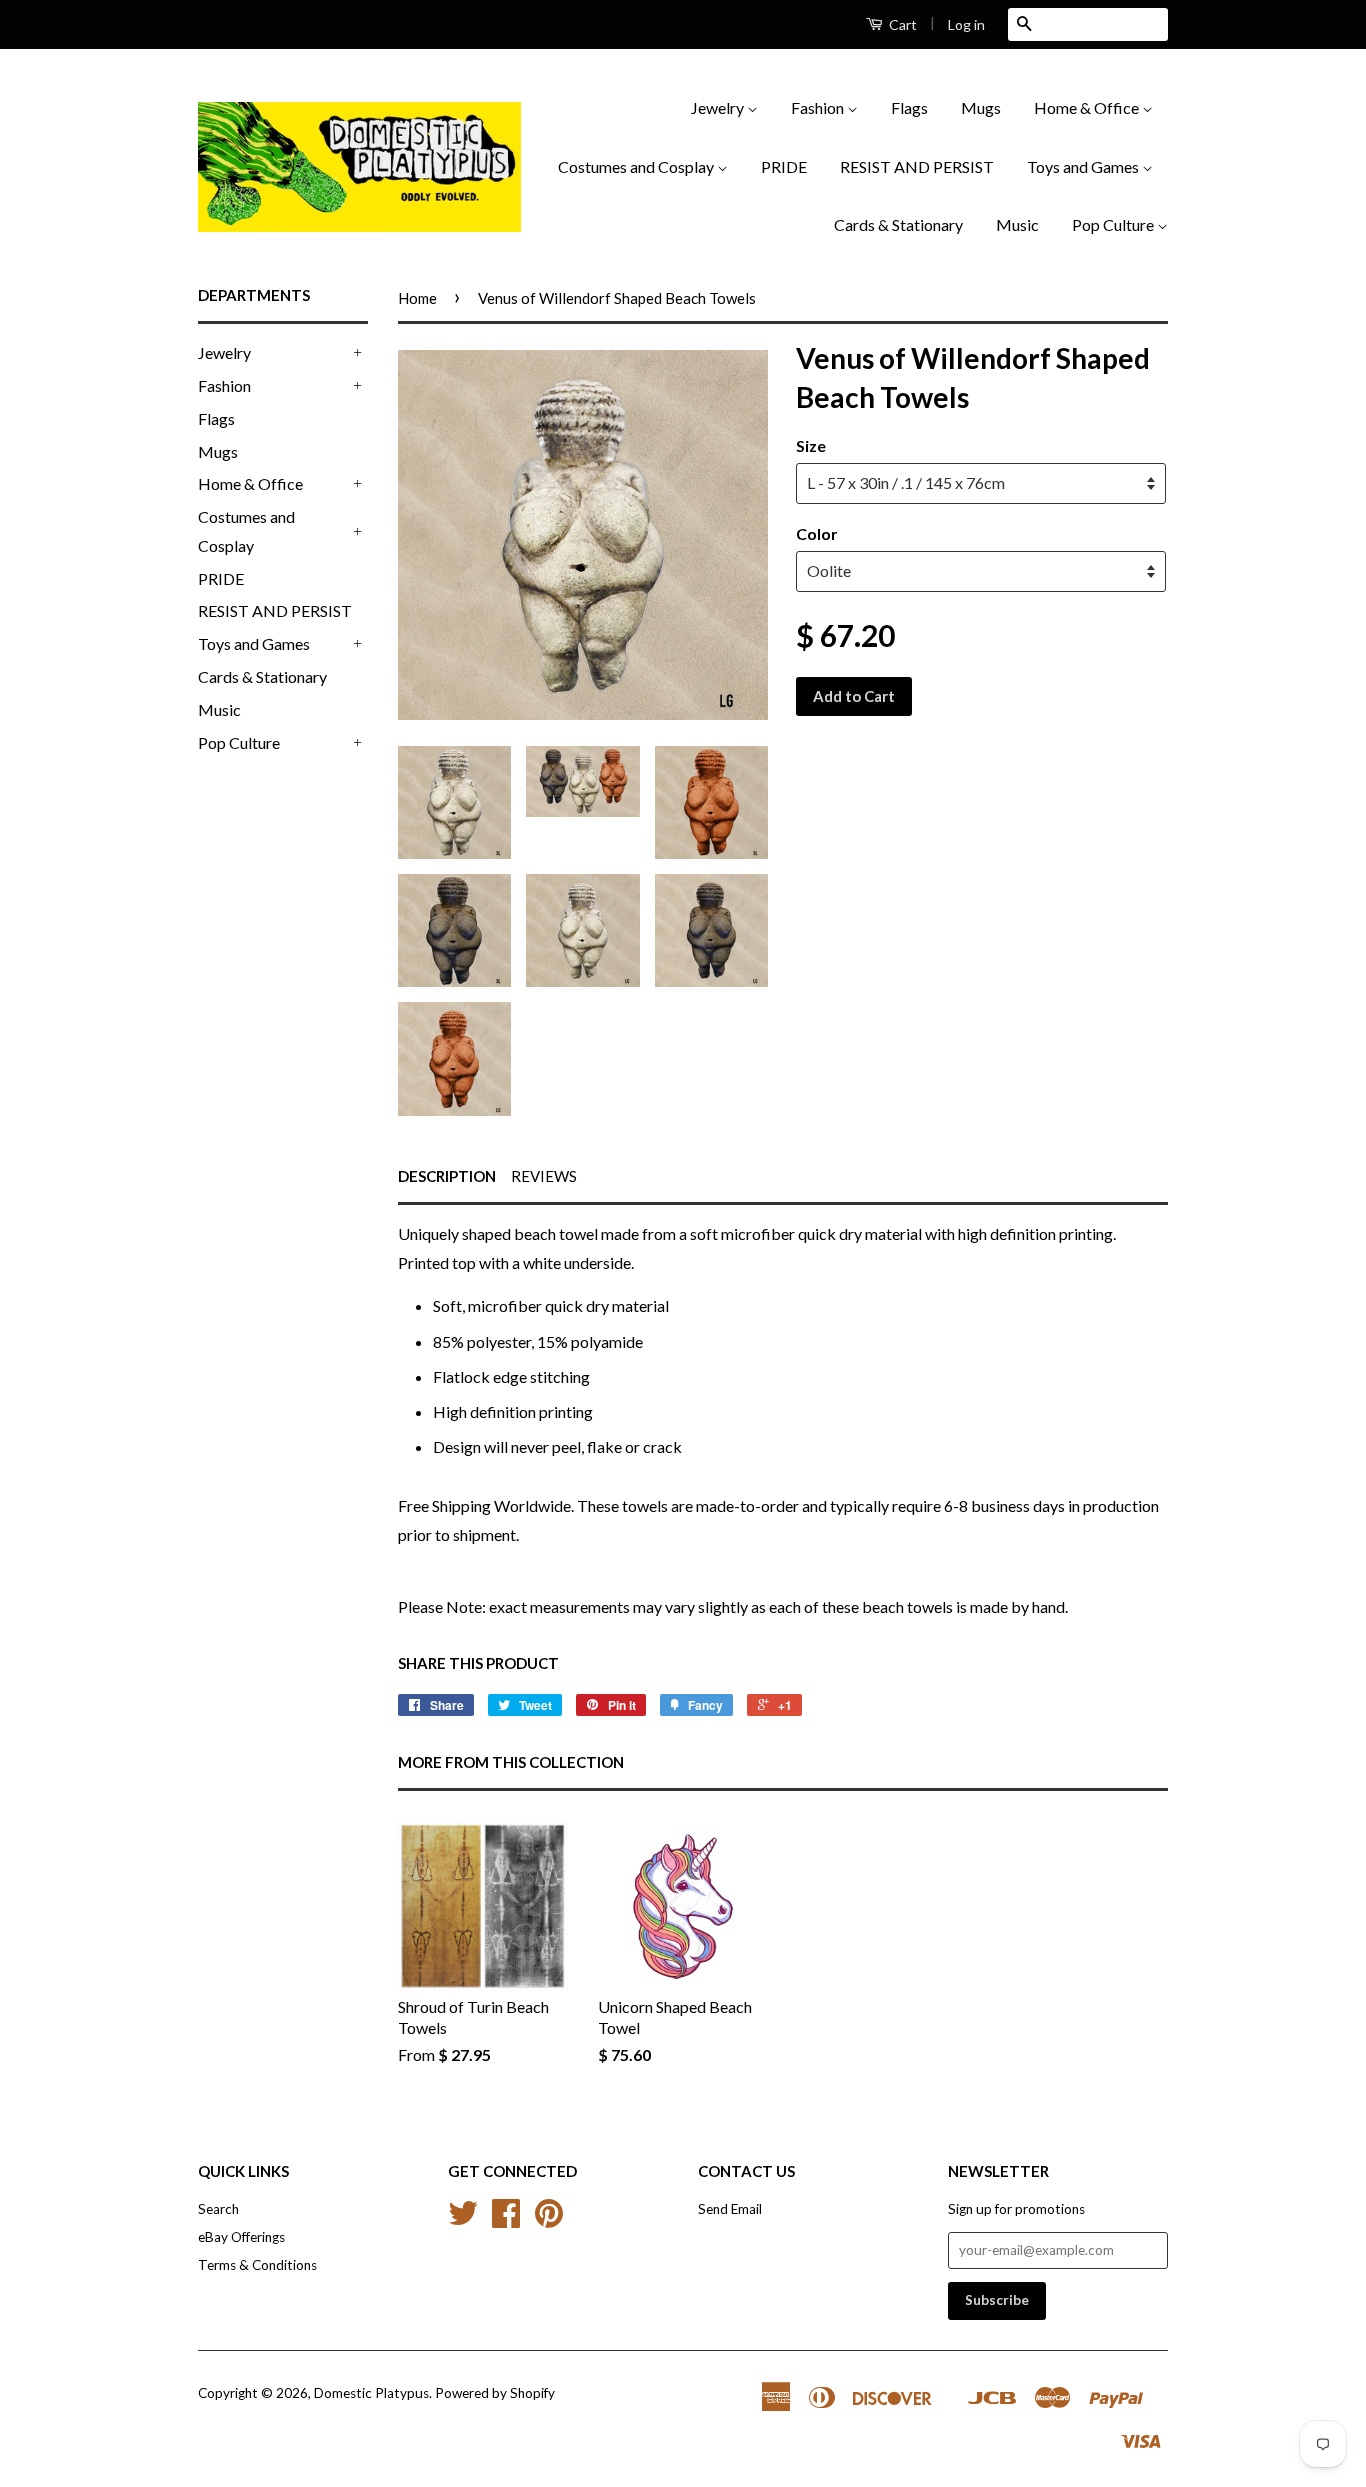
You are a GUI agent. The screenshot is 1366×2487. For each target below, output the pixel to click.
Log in (966, 24)
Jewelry (719, 107)
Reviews (544, 1176)
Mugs (981, 107)
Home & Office (1088, 107)
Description (447, 1176)
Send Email (730, 2209)
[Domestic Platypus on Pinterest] (549, 2220)
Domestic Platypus (371, 2393)
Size (811, 445)
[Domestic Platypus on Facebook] (506, 2220)
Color (817, 533)
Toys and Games (1084, 166)
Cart (901, 24)
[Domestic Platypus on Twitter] (463, 2220)
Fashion (819, 107)
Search (218, 2209)
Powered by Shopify (495, 2393)
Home (417, 298)
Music (1017, 224)
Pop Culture (1114, 224)
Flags (909, 107)
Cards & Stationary (898, 224)
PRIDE (784, 166)
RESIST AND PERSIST (917, 166)
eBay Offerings (241, 2237)
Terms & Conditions (257, 2265)
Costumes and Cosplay (637, 166)
